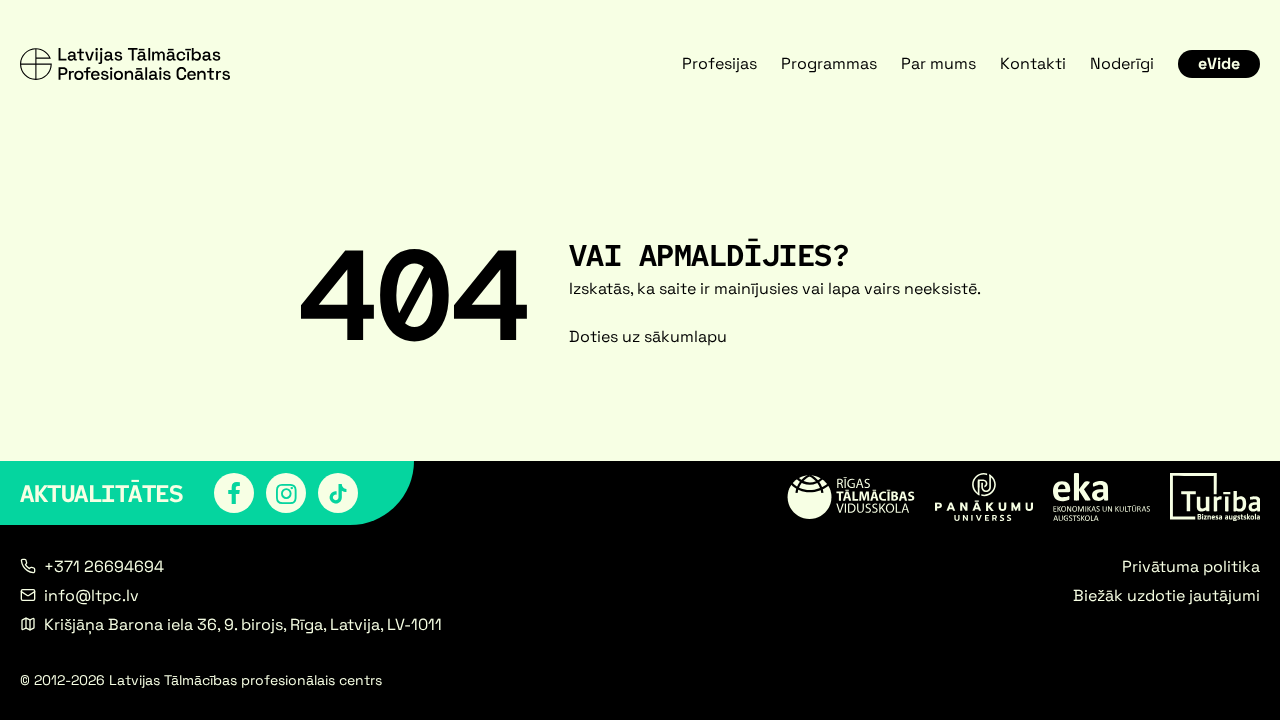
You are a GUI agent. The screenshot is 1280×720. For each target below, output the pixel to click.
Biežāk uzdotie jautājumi (1166, 595)
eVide (1219, 63)
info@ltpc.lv (91, 595)
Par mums (938, 63)
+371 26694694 (104, 566)
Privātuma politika (1191, 566)
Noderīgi (1122, 63)
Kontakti (1033, 63)
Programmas (829, 63)
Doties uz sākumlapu (648, 336)
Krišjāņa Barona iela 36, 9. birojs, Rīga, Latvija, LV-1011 (243, 624)
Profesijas (719, 63)
